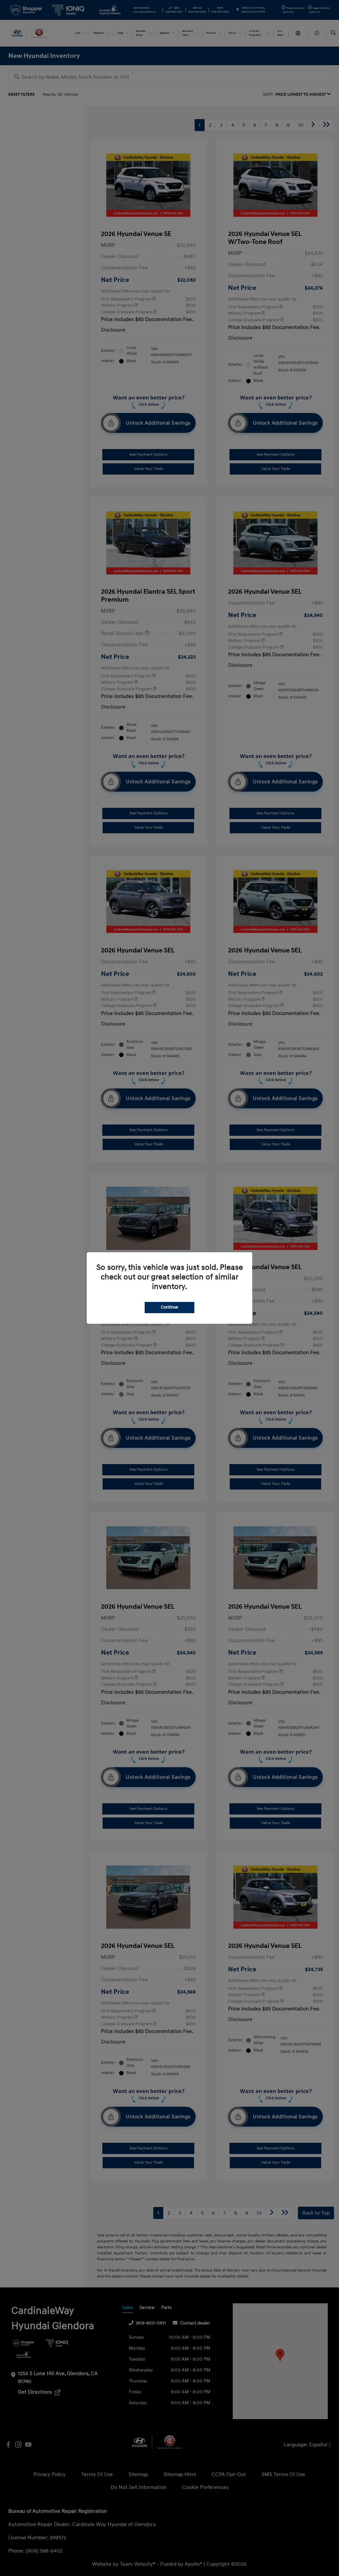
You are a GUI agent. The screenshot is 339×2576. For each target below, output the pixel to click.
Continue (169, 1307)
